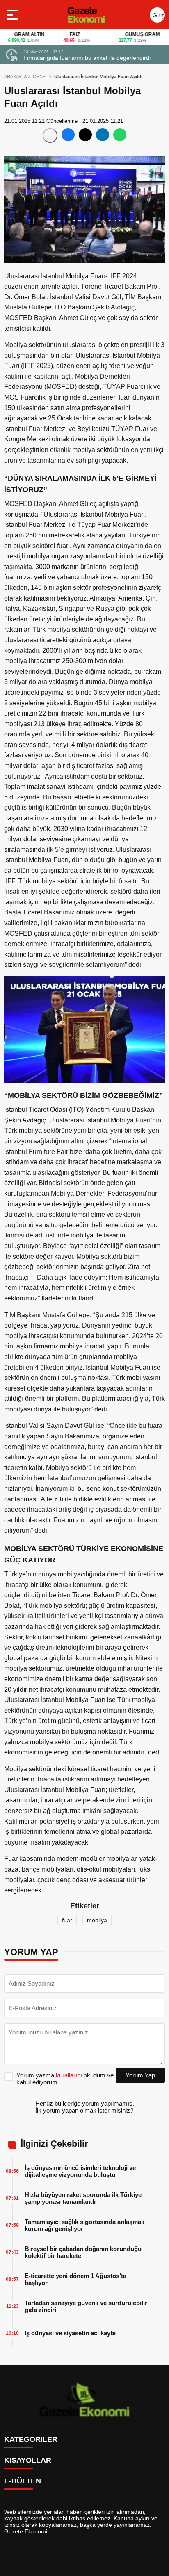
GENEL (40, 77)
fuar (67, 1920)
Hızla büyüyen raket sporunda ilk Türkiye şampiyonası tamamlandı (83, 2198)
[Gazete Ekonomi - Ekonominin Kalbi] (86, 15)
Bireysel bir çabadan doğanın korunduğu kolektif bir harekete (83, 2252)
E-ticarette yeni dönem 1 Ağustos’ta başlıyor (75, 2279)
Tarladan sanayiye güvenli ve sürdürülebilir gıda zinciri (86, 2306)
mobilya (97, 1920)
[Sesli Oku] (50, 135)
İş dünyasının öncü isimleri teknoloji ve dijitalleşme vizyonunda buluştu (80, 2171)
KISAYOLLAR (28, 2460)
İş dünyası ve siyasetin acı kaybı (70, 2333)
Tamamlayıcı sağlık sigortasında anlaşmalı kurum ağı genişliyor (84, 2225)
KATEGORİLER (31, 2439)
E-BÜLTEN (23, 2481)
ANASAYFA (15, 77)
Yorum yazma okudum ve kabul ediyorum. (65, 2079)
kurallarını (69, 2075)
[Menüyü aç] (13, 15)
